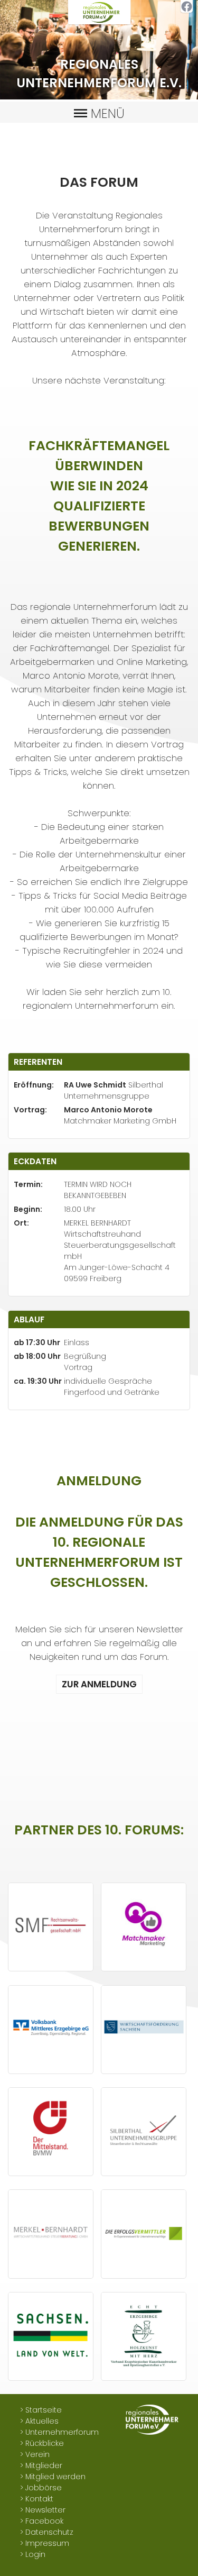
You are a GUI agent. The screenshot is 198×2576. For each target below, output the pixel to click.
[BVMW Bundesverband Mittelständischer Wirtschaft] (51, 2170)
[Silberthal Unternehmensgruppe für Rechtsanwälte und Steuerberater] (144, 2170)
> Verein (35, 2454)
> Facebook (42, 2521)
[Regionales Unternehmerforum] (99, 23)
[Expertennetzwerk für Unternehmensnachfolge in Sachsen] (144, 2272)
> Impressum (45, 2543)
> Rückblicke (42, 2443)
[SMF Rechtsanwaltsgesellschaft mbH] (51, 1965)
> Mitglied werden (53, 2477)
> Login (33, 2554)
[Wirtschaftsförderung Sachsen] (144, 2068)
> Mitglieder (41, 2465)
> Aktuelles (39, 2421)
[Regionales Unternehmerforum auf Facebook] (187, 11)
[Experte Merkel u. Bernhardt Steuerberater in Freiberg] (51, 2272)
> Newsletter (43, 2510)
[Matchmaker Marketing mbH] (144, 1965)
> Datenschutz (47, 2532)
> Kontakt (37, 2499)
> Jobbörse (41, 2488)
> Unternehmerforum (59, 2432)
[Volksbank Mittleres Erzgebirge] (51, 2068)
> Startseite (41, 2410)
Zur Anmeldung (99, 1684)
